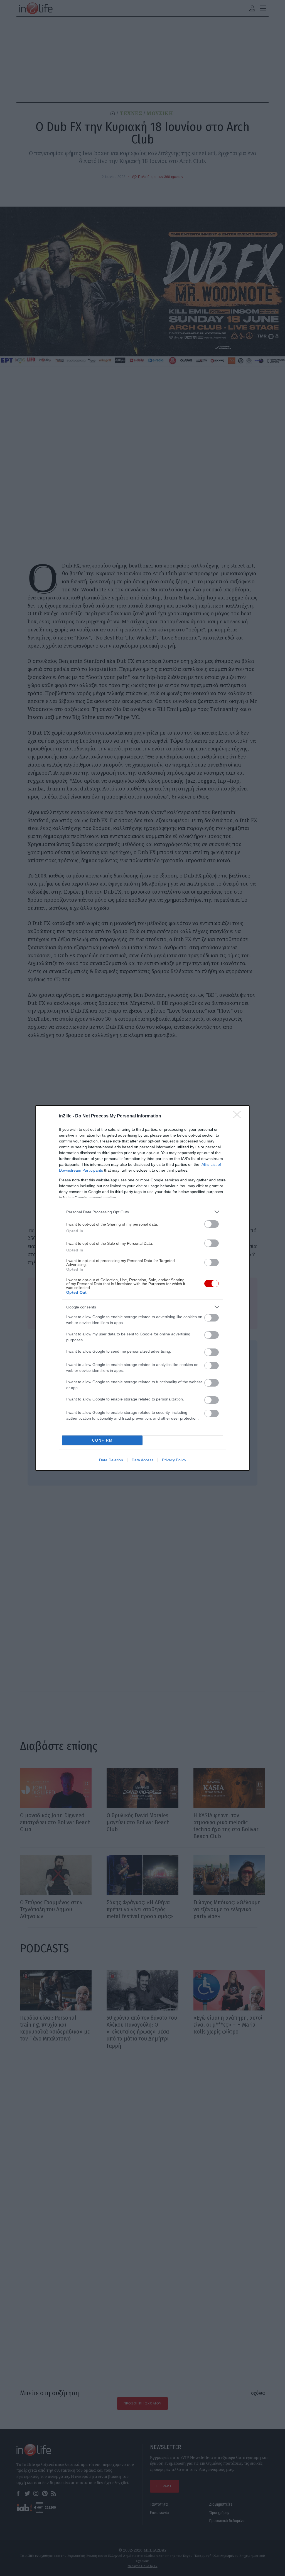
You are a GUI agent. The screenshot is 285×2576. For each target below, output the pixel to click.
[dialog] (142, 1288)
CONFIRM (102, 1440)
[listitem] (142, 1212)
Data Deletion (111, 1460)
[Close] (239, 1116)
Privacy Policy (174, 1460)
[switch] (212, 1224)
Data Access (142, 1460)
